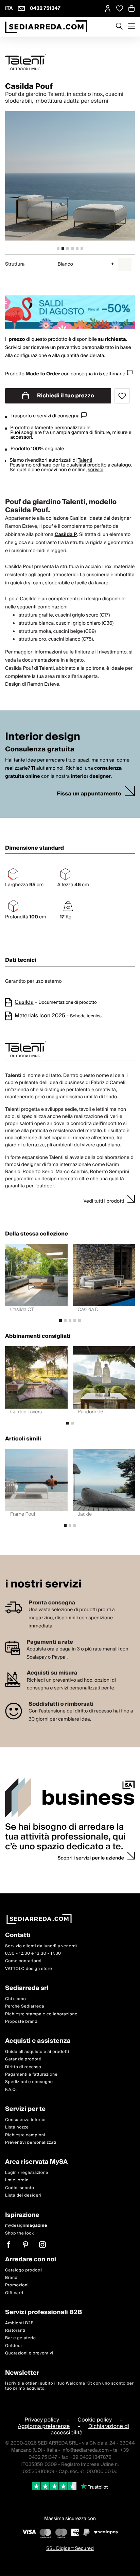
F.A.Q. (11, 2090)
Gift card (14, 2293)
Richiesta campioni (25, 2135)
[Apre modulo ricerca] (119, 27)
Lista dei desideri (23, 2196)
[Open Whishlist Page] (120, 8)
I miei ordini (17, 2180)
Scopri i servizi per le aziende (91, 1858)
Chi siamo (15, 1999)
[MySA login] (108, 8)
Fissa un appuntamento (89, 794)
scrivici (95, 470)
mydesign (26, 2226)
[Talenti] (70, 62)
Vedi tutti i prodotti (104, 1201)
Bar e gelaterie (21, 2338)
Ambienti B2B (19, 2323)
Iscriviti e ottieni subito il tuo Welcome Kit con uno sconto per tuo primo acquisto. (69, 2386)
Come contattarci (23, 1961)
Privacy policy (42, 2420)
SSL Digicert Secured (70, 2549)
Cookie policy (95, 2420)
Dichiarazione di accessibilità (90, 2430)
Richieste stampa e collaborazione (41, 2014)
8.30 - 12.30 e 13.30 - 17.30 (33, 1954)
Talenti (85, 460)
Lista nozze (17, 2128)
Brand (11, 2278)
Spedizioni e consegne (29, 2082)
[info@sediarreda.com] (21, 8)
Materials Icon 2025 (40, 1016)
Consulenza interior (26, 2120)
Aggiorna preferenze (44, 2427)
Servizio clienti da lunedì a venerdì (41, 1946)
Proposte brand (21, 2022)
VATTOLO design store (29, 1969)
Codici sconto (20, 2188)
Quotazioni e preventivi (29, 2354)
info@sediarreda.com (85, 2450)
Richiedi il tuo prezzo (65, 396)
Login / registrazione (27, 2173)
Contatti (18, 1936)
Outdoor (14, 2346)
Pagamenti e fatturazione (31, 2074)
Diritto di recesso (23, 2067)
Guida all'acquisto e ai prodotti (37, 2052)
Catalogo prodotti (23, 2270)
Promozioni (17, 2286)
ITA (9, 8)
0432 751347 (45, 8)
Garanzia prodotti (23, 2060)
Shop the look (20, 2233)
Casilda (24, 1002)
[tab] (58, 248)
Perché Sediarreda (25, 2007)
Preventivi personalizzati (31, 2143)
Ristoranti (15, 2331)
